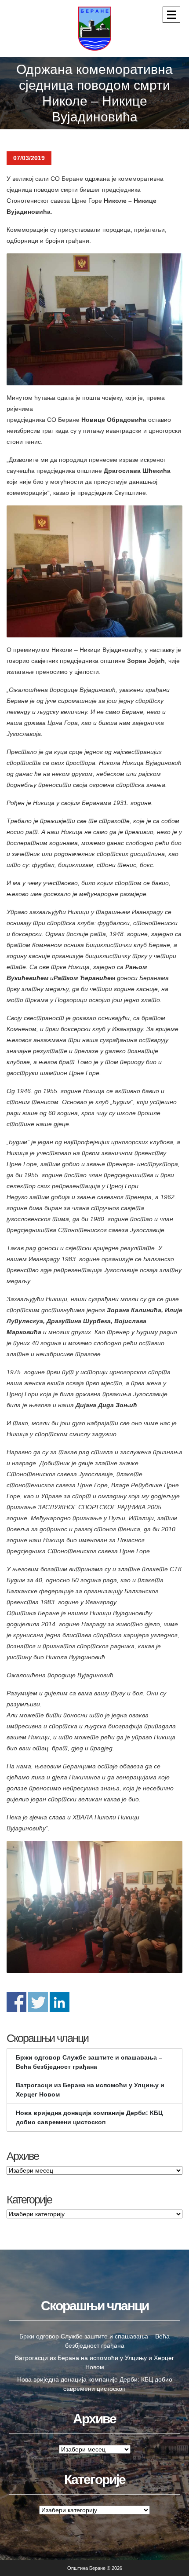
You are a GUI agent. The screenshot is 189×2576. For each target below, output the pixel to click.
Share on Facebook (16, 2002)
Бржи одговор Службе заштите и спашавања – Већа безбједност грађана (89, 2062)
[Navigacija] (171, 15)
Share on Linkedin (60, 2002)
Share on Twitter (38, 2002)
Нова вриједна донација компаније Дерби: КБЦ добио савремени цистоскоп (89, 2117)
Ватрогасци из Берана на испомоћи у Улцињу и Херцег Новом (90, 2090)
